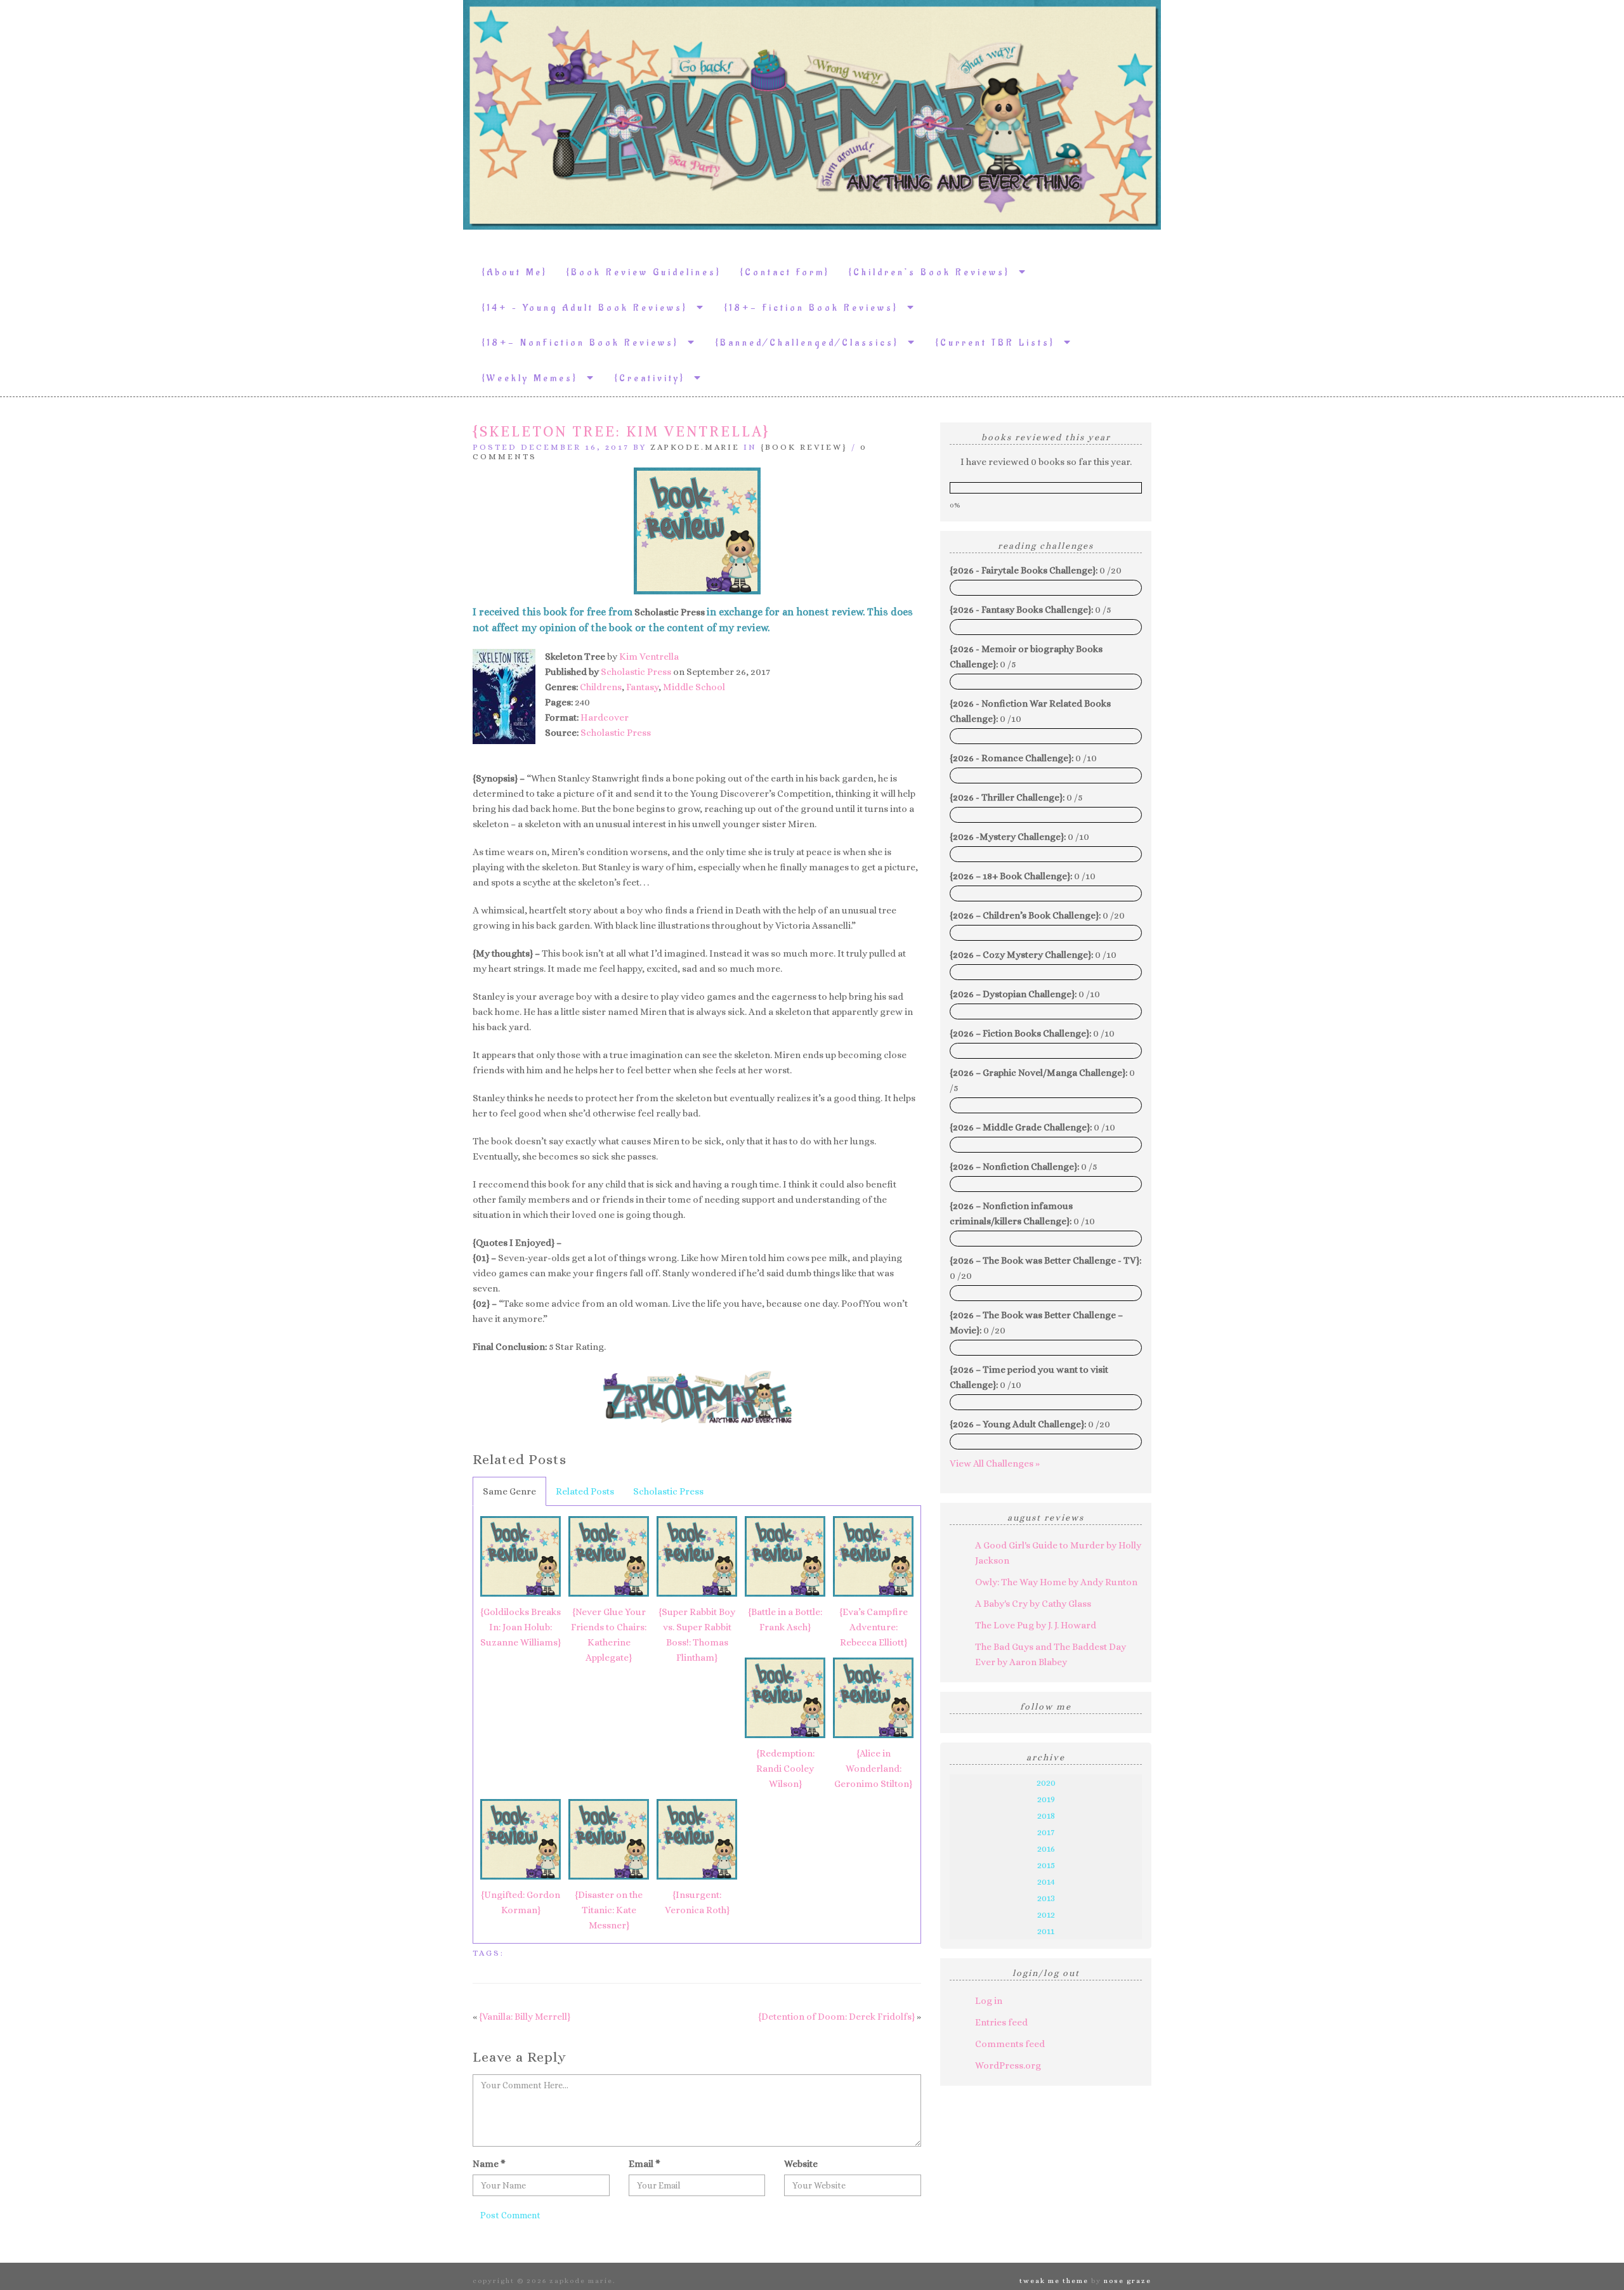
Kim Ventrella (649, 657)
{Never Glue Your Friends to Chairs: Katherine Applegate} (609, 1635)
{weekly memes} (534, 378)
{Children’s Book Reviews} (934, 272)
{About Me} (515, 272)
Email (645, 2164)
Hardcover (605, 717)
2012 (1046, 1914)
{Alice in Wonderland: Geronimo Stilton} (873, 1769)
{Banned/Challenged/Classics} (812, 343)
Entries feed (1001, 2022)
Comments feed (1010, 2044)
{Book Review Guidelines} (644, 272)
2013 (1046, 1898)
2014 (1046, 1881)
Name (489, 2164)
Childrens (601, 687)
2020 (1046, 1783)
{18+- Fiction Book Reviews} (816, 308)
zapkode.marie (695, 447)
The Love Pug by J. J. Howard (1036, 1625)
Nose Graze (1128, 2281)
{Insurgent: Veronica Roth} (697, 1902)
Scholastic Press (636, 672)
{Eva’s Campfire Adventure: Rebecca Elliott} (874, 1627)
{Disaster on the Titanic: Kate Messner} (609, 1910)
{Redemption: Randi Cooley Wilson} (785, 1769)
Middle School (694, 687)
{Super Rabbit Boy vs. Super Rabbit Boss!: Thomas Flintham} (697, 1635)
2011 (1046, 1931)
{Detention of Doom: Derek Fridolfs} (836, 2017)
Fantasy (642, 687)
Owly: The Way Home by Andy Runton (1056, 1582)
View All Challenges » (995, 1463)
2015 (1046, 1865)
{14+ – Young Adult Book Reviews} (589, 308)
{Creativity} (654, 378)
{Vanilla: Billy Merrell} (525, 2017)
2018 (1046, 1816)
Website (801, 2164)
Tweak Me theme (1054, 2281)
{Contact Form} (785, 272)
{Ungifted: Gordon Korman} (521, 1902)
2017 (1046, 1832)
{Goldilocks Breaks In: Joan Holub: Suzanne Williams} (521, 1627)
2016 (1046, 1848)
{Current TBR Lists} (1000, 343)
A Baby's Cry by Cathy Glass (1033, 1604)
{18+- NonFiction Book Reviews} (585, 343)
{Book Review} (804, 447)
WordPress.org (1008, 2065)
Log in (989, 2001)
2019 (1046, 1799)
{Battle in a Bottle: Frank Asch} (785, 1619)
